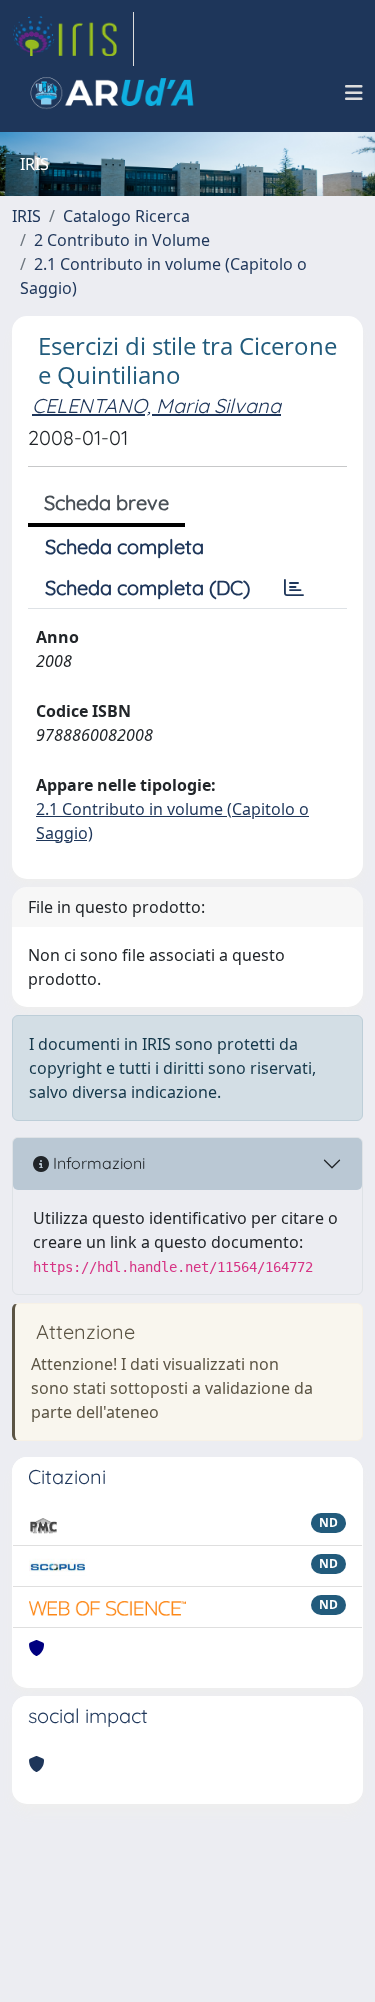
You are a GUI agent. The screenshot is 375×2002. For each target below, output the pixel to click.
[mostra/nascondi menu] (354, 93)
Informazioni (97, 1163)
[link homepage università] (112, 93)
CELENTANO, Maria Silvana (156, 405)
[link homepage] (73, 39)
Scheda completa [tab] (124, 546)
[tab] (294, 588)
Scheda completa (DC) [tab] (147, 587)
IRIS (26, 216)
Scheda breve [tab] (106, 502)
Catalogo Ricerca (126, 216)
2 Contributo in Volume (122, 240)
